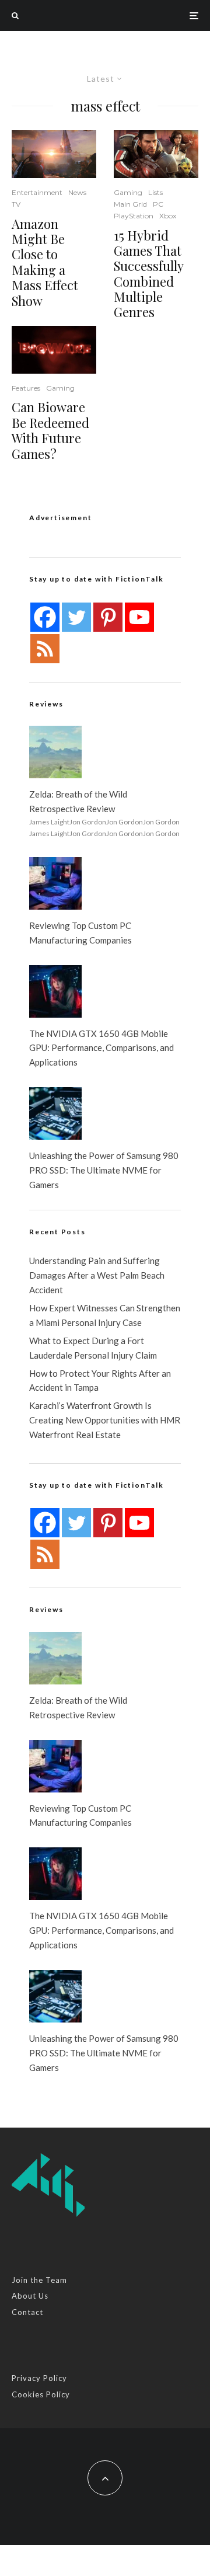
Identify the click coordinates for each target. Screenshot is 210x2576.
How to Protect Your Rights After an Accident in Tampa (100, 1381)
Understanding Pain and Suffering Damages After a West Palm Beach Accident (97, 1275)
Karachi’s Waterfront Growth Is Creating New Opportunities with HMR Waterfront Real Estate (105, 1420)
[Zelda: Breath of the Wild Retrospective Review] (55, 752)
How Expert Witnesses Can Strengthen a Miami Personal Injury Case (105, 1315)
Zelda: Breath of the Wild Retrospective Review (78, 801)
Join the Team (39, 2280)
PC (158, 204)
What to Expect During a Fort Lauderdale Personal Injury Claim (93, 1348)
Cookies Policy (41, 2394)
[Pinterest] (108, 617)
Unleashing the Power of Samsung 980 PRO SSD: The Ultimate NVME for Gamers (104, 1170)
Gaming (60, 388)
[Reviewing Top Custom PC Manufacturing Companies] (55, 883)
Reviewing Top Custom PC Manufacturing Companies (80, 933)
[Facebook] (45, 617)
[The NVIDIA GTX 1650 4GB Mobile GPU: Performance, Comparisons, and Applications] (55, 991)
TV (16, 204)
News (77, 192)
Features (26, 388)
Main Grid (130, 204)
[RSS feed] (45, 649)
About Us (30, 2296)
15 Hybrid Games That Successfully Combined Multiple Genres (148, 274)
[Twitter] (76, 617)
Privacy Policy (39, 2378)
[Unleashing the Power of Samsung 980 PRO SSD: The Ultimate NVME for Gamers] (55, 1113)
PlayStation (134, 216)
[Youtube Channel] (139, 617)
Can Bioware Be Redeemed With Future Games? (50, 430)
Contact (27, 2312)
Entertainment (37, 192)
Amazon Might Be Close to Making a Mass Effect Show (45, 262)
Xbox (168, 216)
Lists (155, 192)
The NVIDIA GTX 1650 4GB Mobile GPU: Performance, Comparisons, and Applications (101, 1048)
